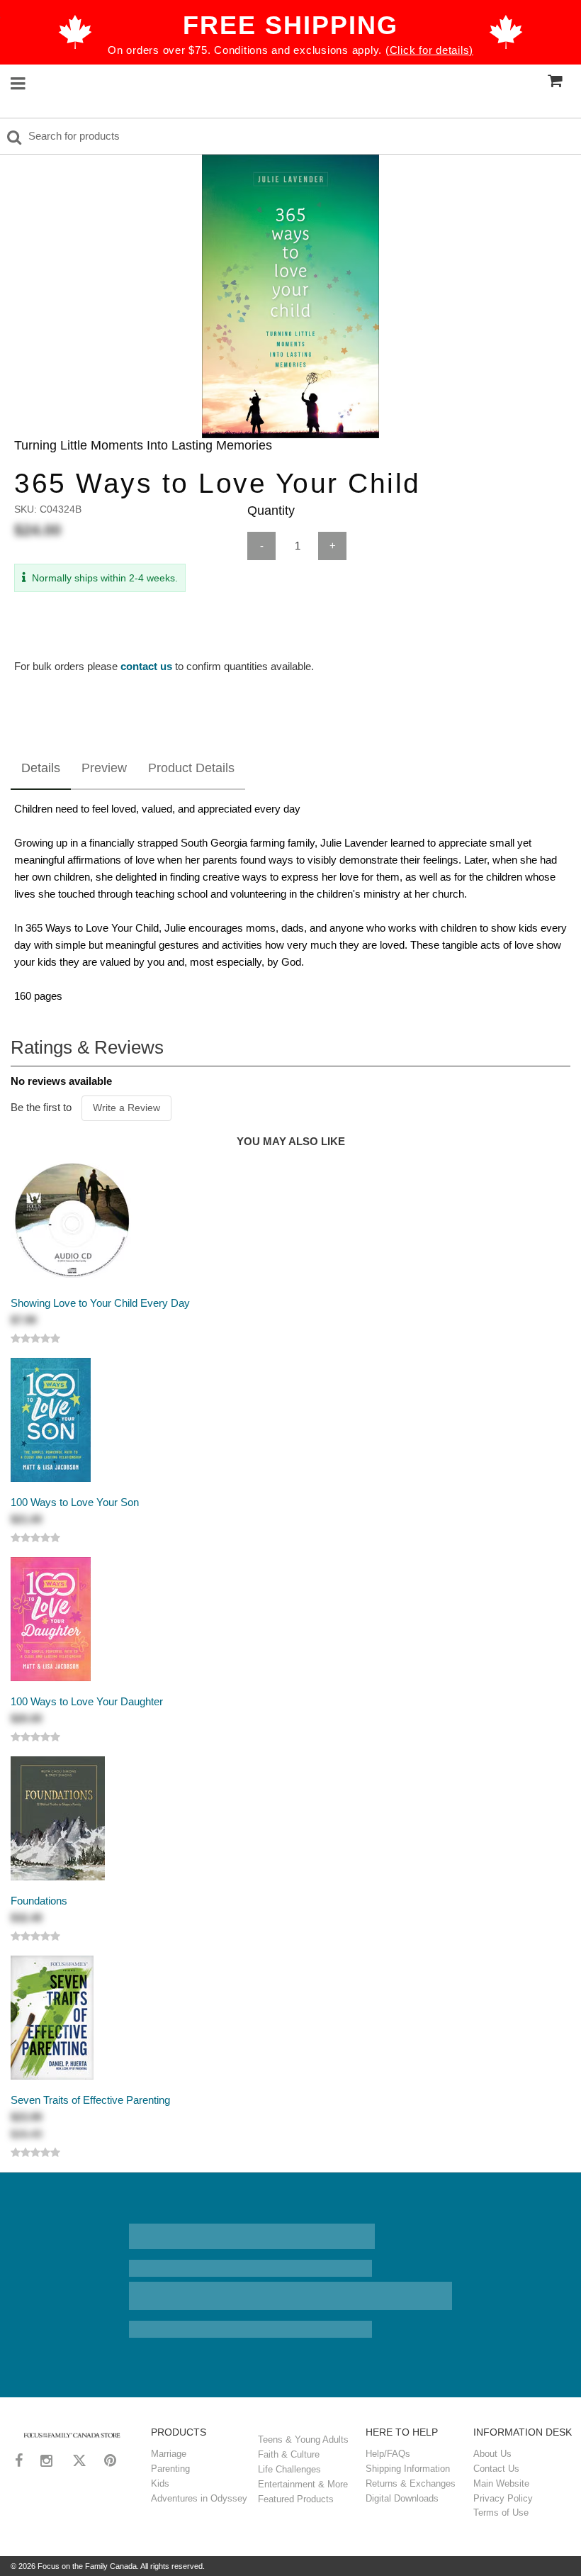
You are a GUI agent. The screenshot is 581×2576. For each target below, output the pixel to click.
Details (41, 768)
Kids (160, 2483)
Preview (104, 768)
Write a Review (126, 1108)
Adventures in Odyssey (199, 2498)
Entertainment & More (303, 2484)
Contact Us (496, 2469)
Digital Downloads (402, 2498)
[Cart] (555, 80)
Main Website (501, 2483)
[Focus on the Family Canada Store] (72, 2434)
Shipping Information (408, 2469)
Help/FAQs (388, 2454)
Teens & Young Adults (303, 2440)
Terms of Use (501, 2513)
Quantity (271, 511)
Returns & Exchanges (411, 2483)
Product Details (191, 768)
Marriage (169, 2454)
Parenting (170, 2469)
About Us (492, 2454)
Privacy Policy (503, 2498)
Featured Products (296, 2499)
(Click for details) (429, 50)
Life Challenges (289, 2469)
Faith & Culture (289, 2454)
